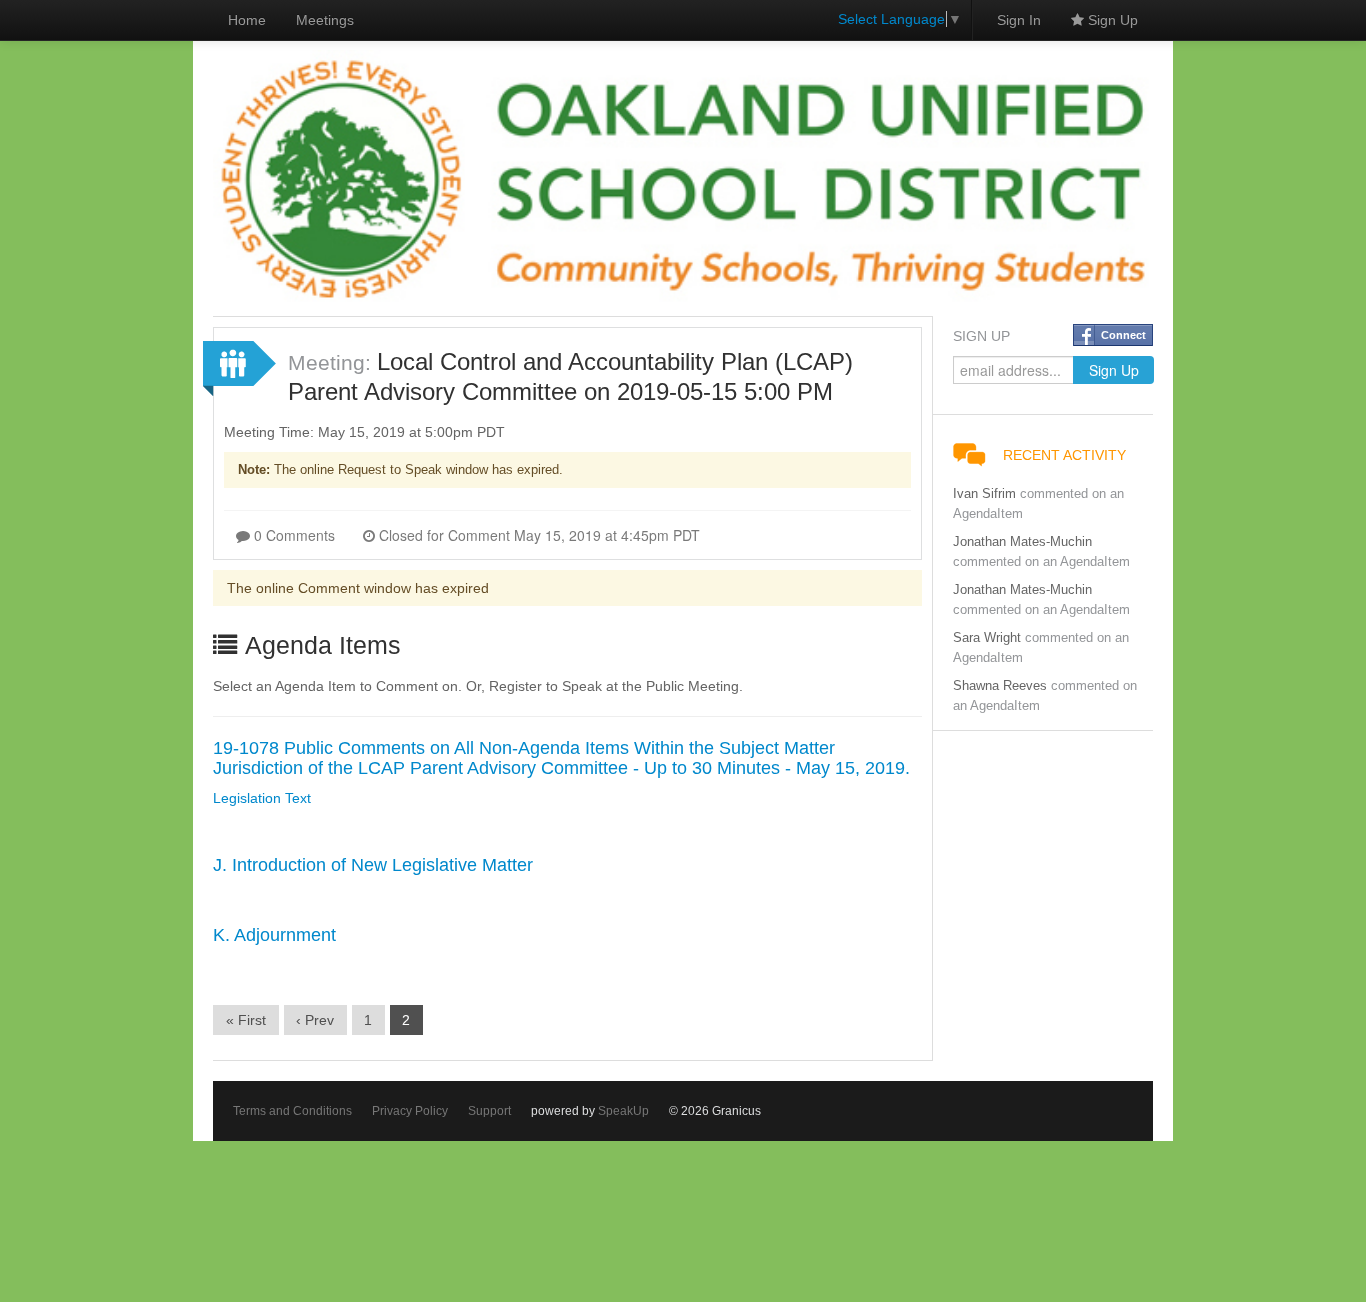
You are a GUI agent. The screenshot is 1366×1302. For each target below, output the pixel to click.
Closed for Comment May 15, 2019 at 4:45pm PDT (537, 535)
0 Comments (292, 535)
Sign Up (1111, 20)
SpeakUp (623, 1111)
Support (489, 1111)
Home (247, 20)
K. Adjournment (274, 935)
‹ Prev (315, 1020)
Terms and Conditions (292, 1111)
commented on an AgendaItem (1041, 562)
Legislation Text (262, 798)
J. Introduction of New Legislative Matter (373, 865)
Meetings (325, 20)
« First (246, 1020)
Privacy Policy (410, 1111)
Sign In (1019, 20)
